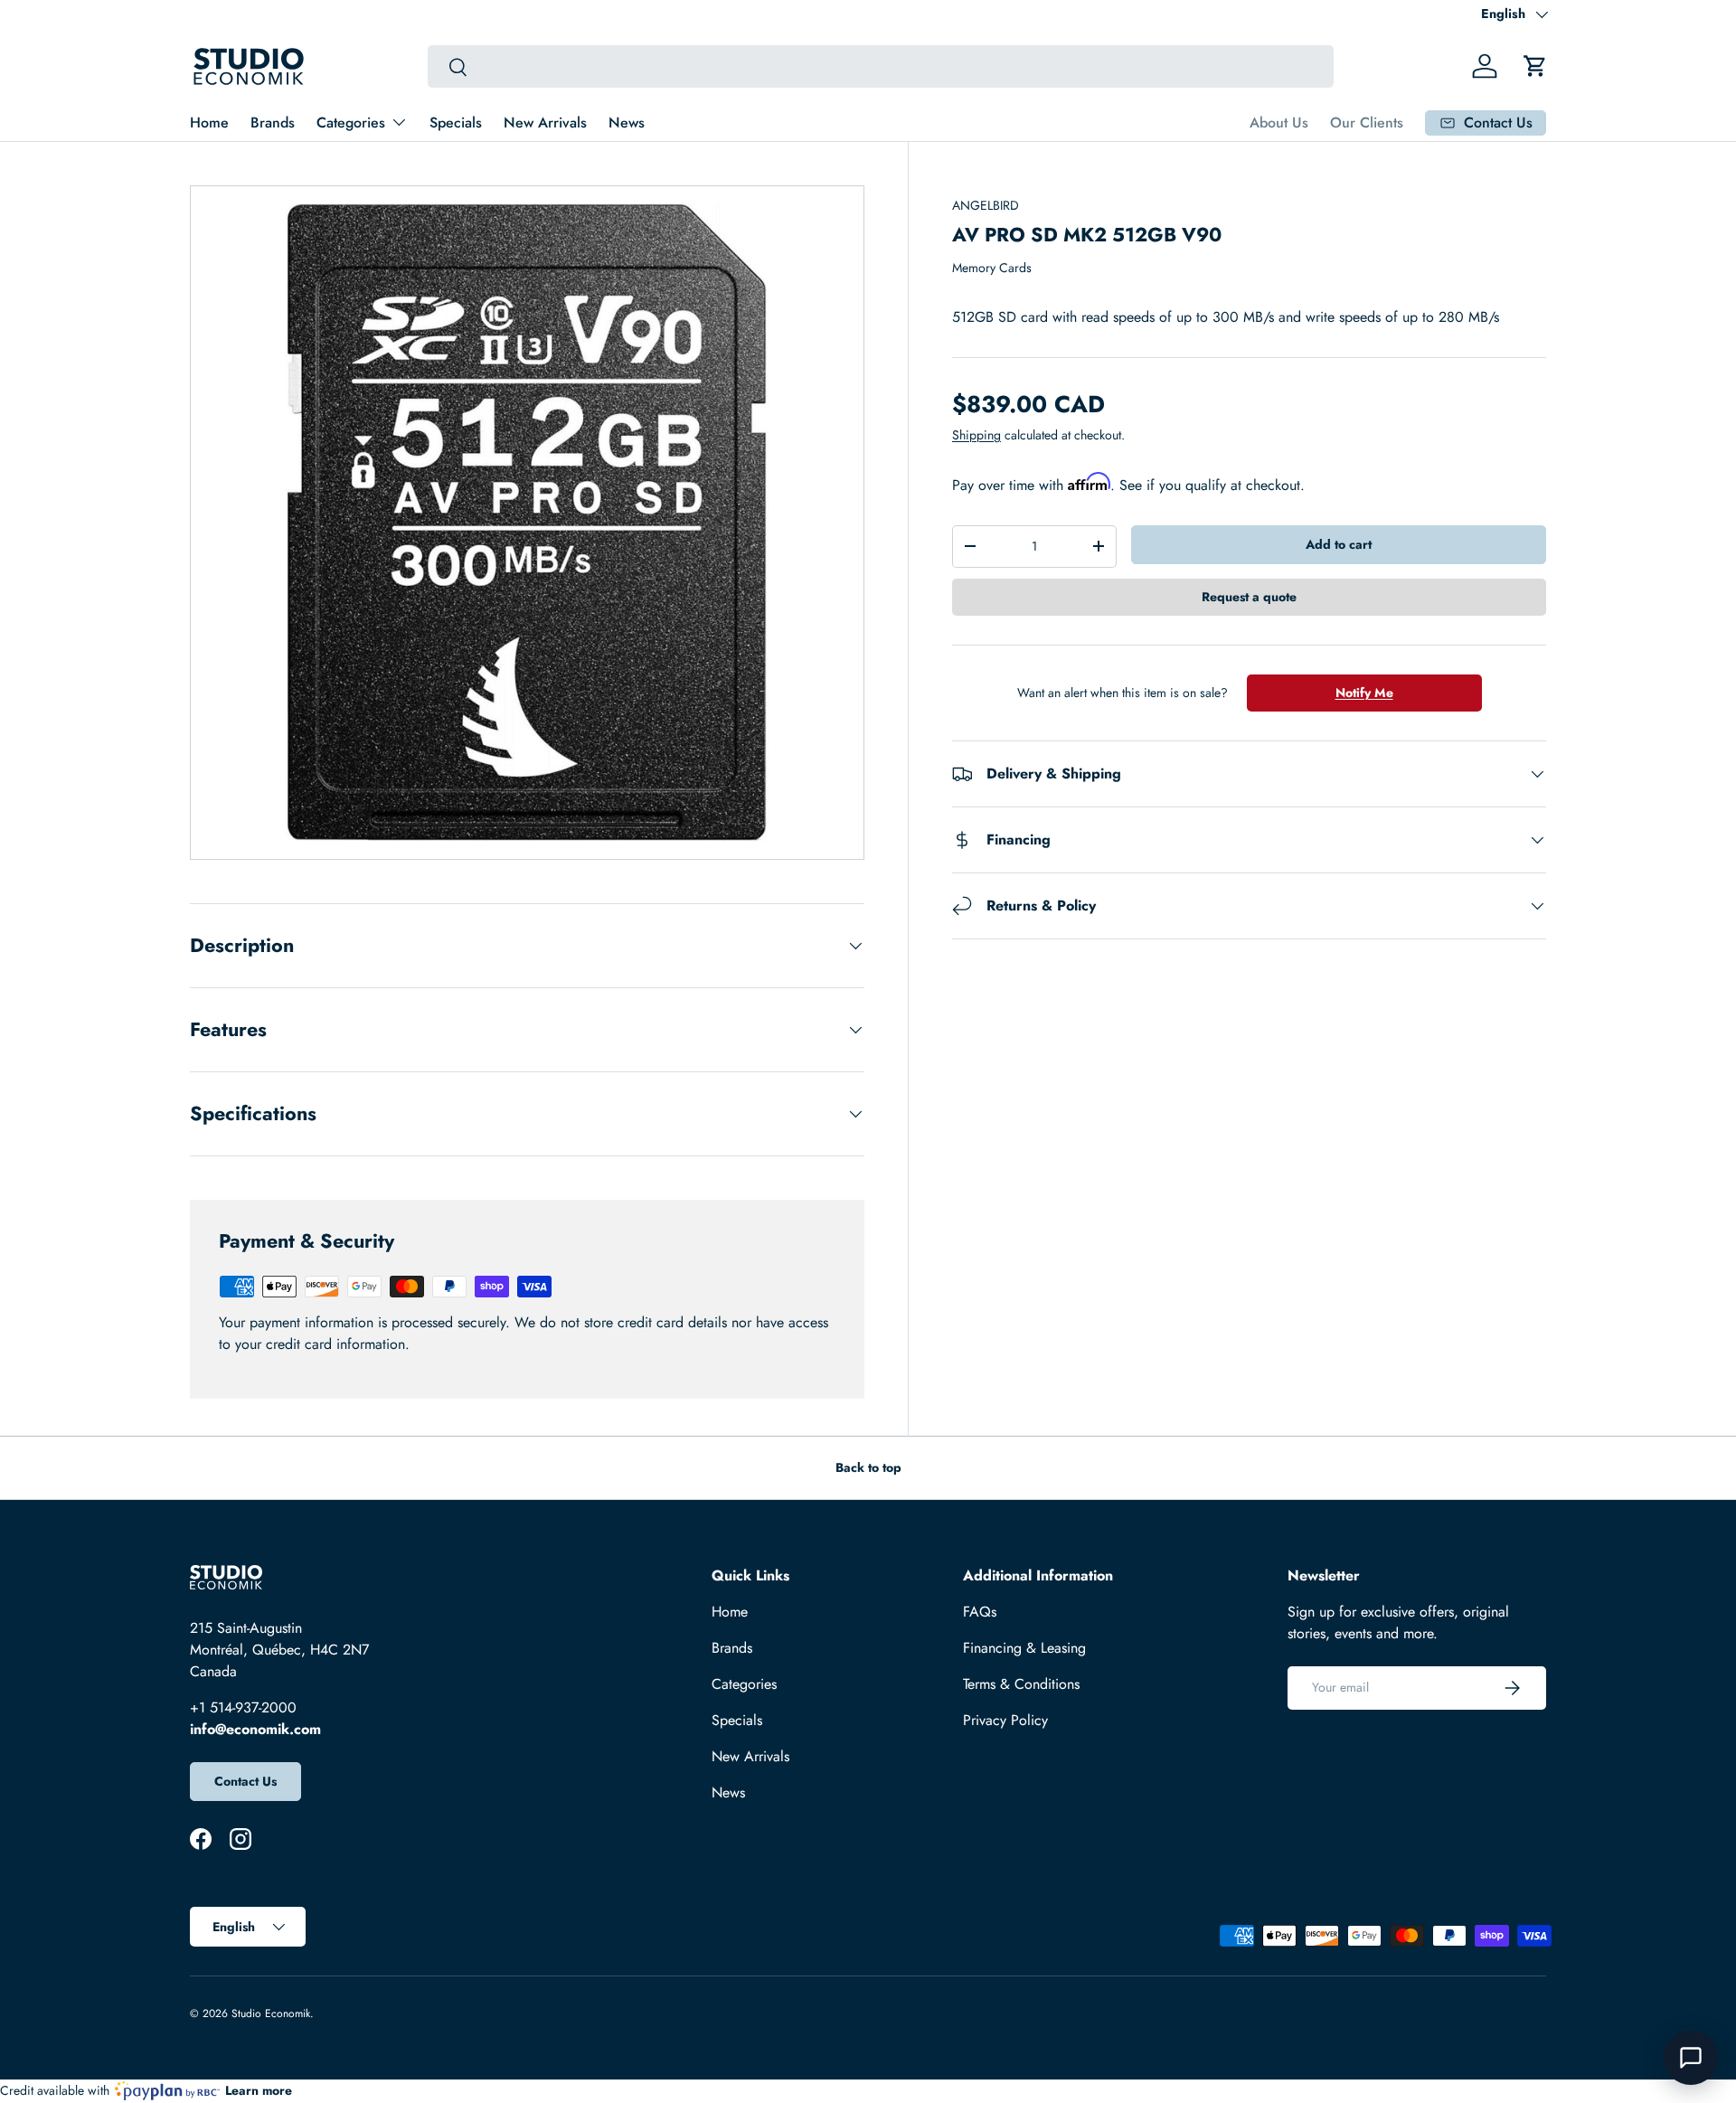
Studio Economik (271, 2013)
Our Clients (1367, 123)
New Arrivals (545, 123)
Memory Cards (992, 268)
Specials (456, 123)
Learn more (259, 2090)
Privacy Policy (1005, 1720)
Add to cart (1339, 544)
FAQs (980, 1612)
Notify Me (1364, 693)
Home (209, 123)
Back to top (868, 1467)
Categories (351, 123)
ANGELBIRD (986, 205)
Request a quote (1249, 597)
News (627, 123)
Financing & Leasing (1024, 1648)
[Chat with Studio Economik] (1691, 2058)
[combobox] (880, 66)
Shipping (976, 435)
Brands (273, 123)
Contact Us (245, 1781)
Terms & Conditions (1021, 1684)
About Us (1279, 123)
